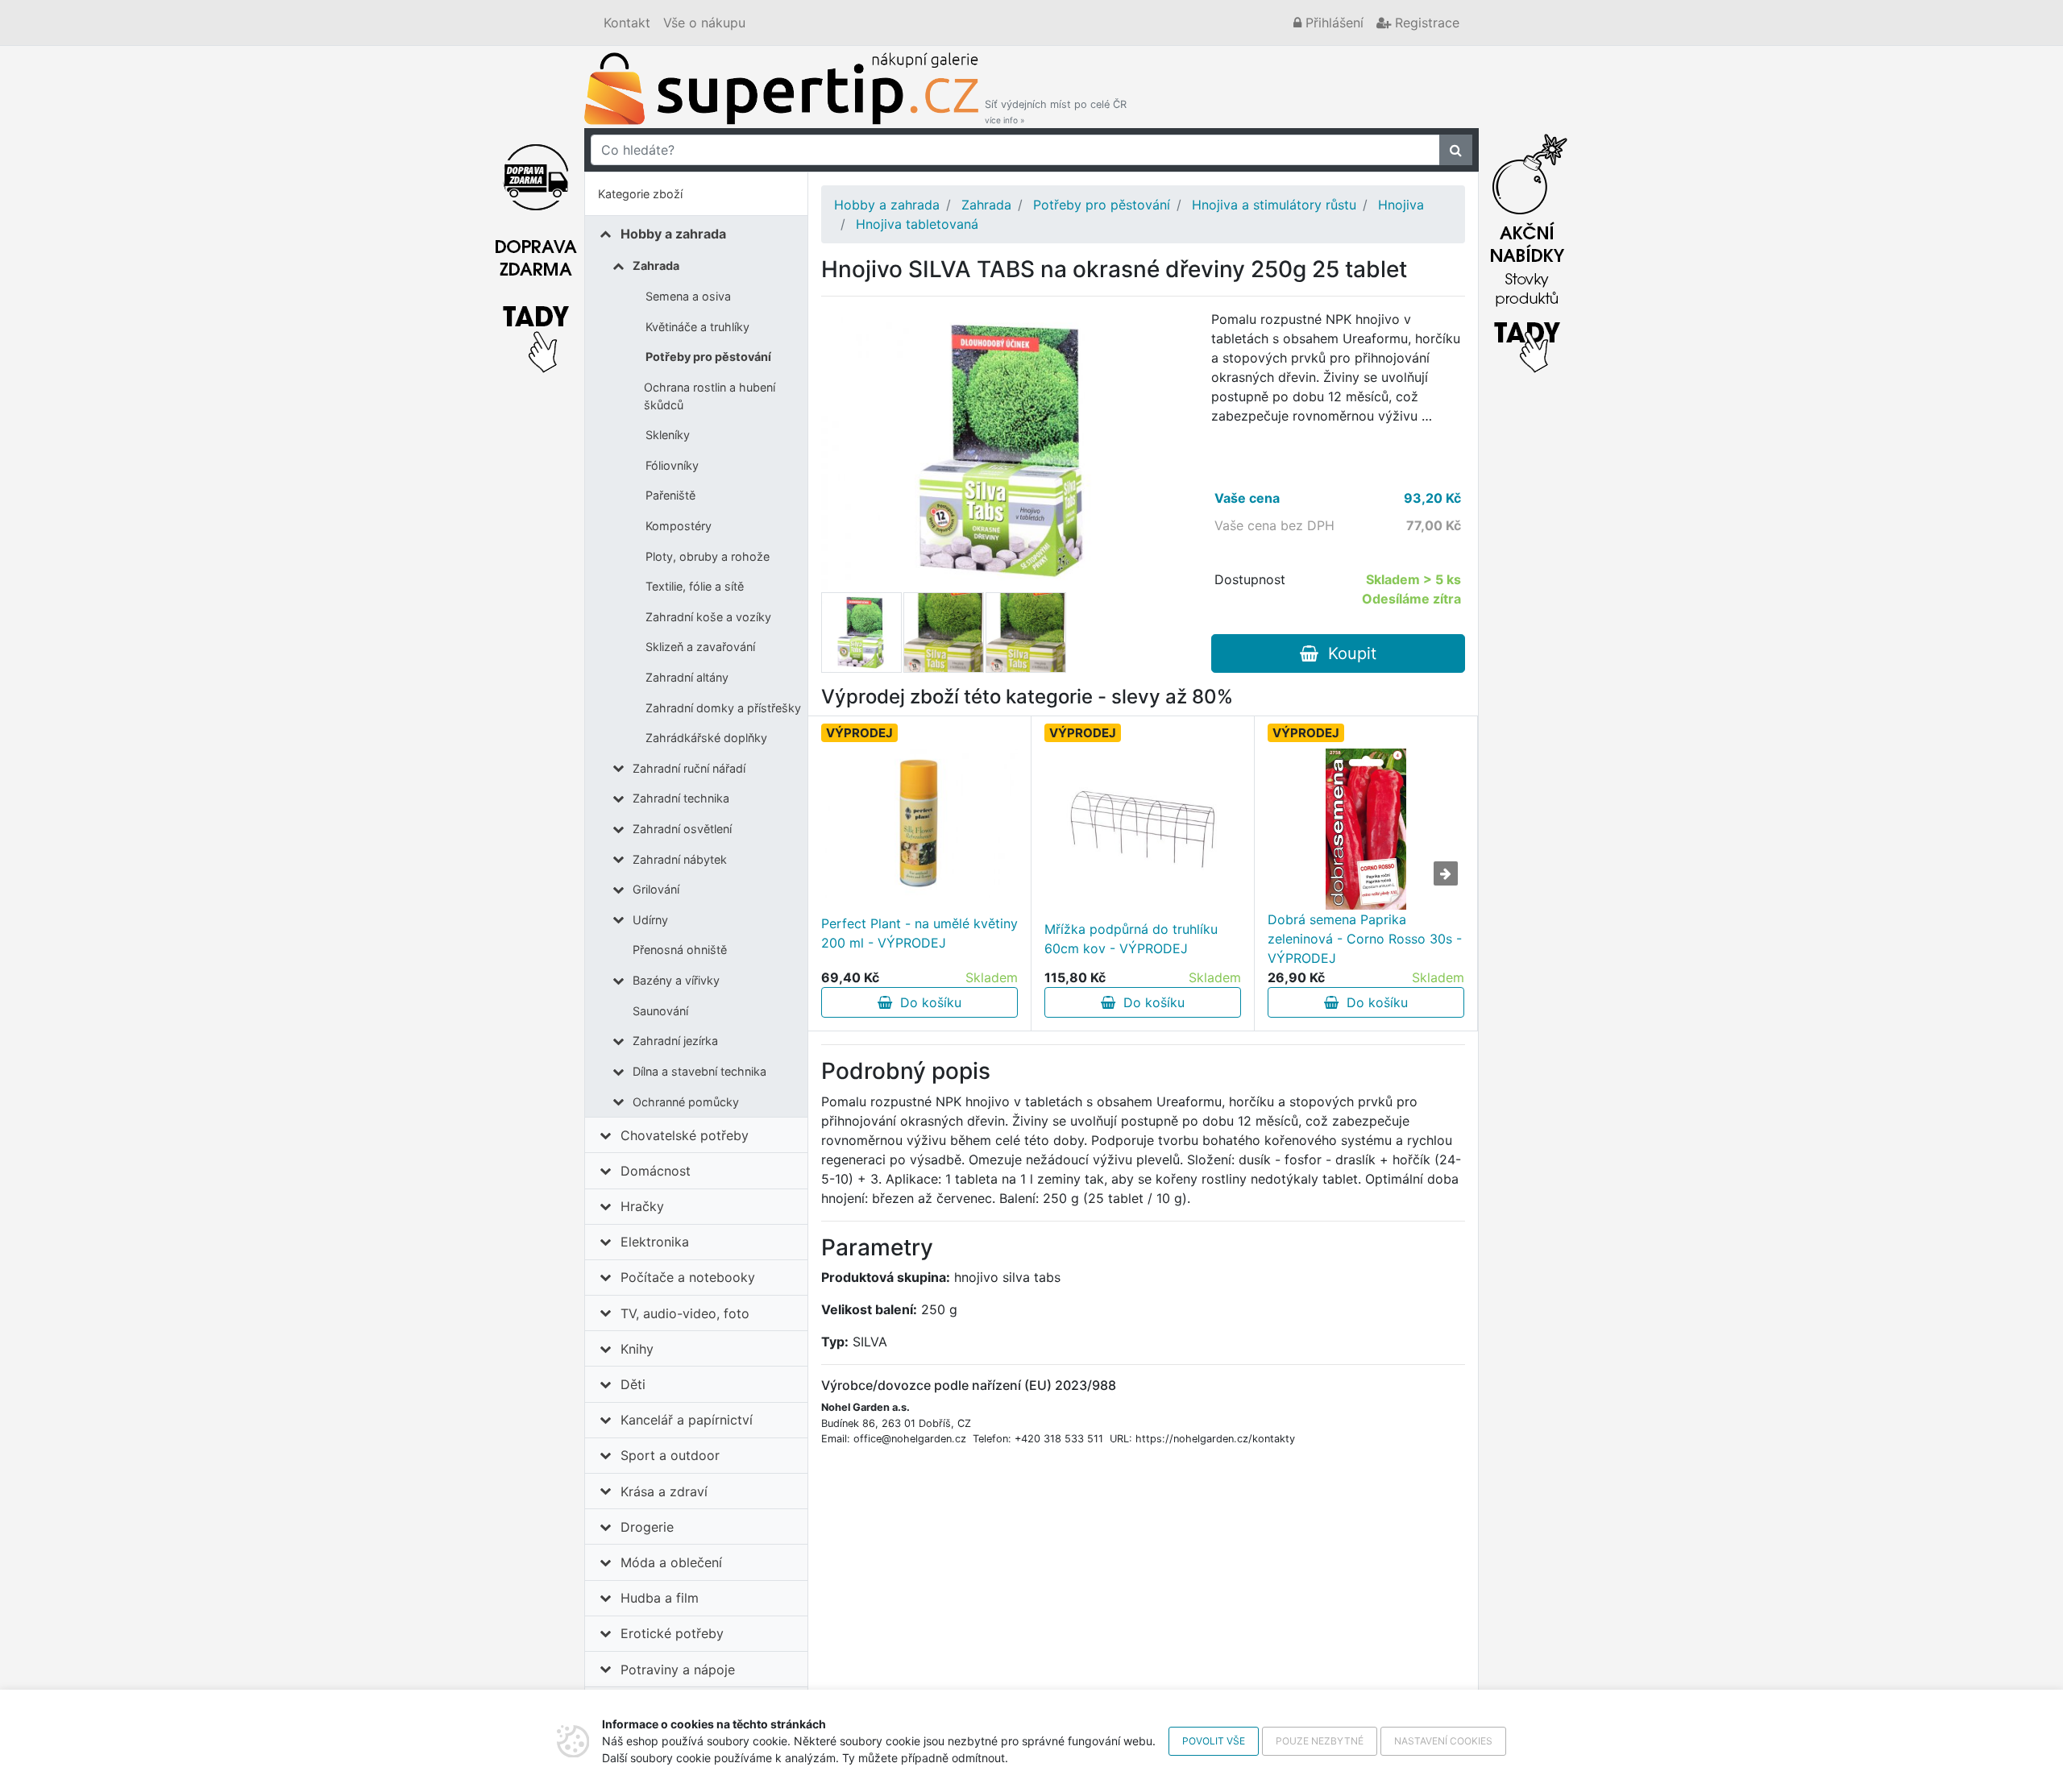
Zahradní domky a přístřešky (723, 708)
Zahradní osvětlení (682, 829)
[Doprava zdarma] (536, 249)
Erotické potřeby (672, 1633)
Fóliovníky (672, 465)
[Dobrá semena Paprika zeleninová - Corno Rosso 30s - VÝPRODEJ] (1366, 829)
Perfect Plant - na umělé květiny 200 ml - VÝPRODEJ (919, 933)
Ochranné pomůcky (686, 1102)
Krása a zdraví (664, 1491)
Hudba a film (660, 1598)
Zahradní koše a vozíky (708, 617)
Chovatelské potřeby (685, 1135)
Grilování (656, 889)
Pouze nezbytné (1320, 1741)
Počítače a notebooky (688, 1277)
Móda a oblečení (671, 1562)
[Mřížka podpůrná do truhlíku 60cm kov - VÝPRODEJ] (1143, 829)
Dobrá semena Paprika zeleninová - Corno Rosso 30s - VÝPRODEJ (1365, 939)
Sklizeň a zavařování (700, 647)
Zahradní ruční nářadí (689, 768)
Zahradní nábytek (680, 859)
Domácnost (656, 1171)
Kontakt (627, 23)
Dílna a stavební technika (699, 1071)
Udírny (650, 920)
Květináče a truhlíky (697, 327)
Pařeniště (670, 495)
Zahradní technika (681, 798)
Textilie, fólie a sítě (695, 586)
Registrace (1425, 23)
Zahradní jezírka (675, 1041)
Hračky (642, 1206)
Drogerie (647, 1527)
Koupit (1347, 653)
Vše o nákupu (704, 23)
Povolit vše (1214, 1741)
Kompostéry (679, 526)
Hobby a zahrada (673, 234)
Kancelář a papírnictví (687, 1420)
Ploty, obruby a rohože (708, 556)
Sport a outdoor (670, 1455)
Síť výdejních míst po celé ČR (1056, 112)
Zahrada (656, 265)
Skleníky (668, 435)
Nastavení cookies (1443, 1741)
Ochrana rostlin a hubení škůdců (710, 396)
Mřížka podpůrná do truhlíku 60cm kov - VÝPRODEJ (1131, 939)
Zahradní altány (687, 677)
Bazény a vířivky (676, 980)
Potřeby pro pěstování (708, 357)
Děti (633, 1384)
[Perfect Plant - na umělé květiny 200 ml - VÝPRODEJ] (919, 823)
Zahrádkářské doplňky (706, 738)
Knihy (637, 1349)
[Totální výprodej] (1527, 249)
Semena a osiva (688, 296)
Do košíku (927, 1002)
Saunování (660, 1011)
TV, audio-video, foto (685, 1313)
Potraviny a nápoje (678, 1670)
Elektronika (655, 1242)
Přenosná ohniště (680, 950)
